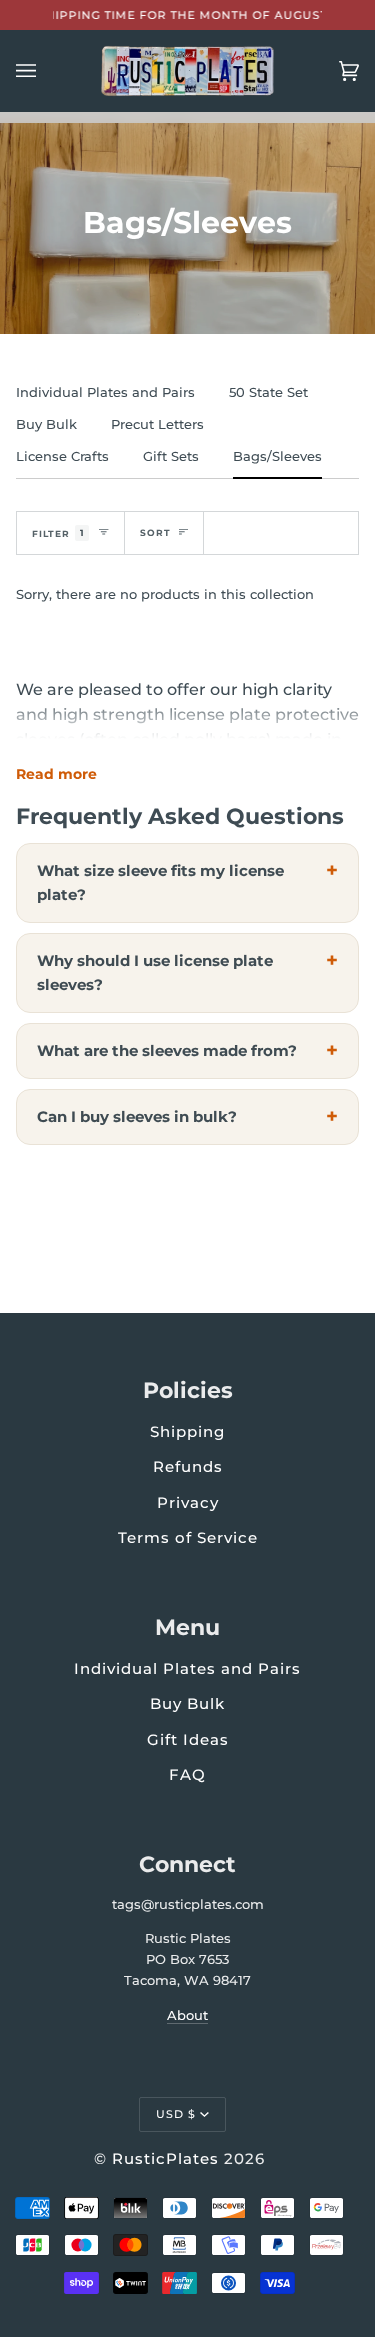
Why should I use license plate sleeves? (155, 972)
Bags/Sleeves (277, 456)
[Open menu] (46, 71)
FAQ (187, 1774)
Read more (56, 774)
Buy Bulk (46, 424)
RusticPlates (165, 2158)
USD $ (176, 2114)
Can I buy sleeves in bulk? (137, 1116)
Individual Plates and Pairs (105, 392)
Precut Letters (157, 424)
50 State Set (268, 392)
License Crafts (62, 456)
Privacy (188, 1502)
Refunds (188, 1466)
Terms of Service (188, 1537)
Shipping (187, 1431)
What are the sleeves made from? (167, 1050)
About (187, 2015)
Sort (155, 532)
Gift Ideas (188, 1739)
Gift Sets (171, 456)
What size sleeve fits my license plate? (160, 882)
